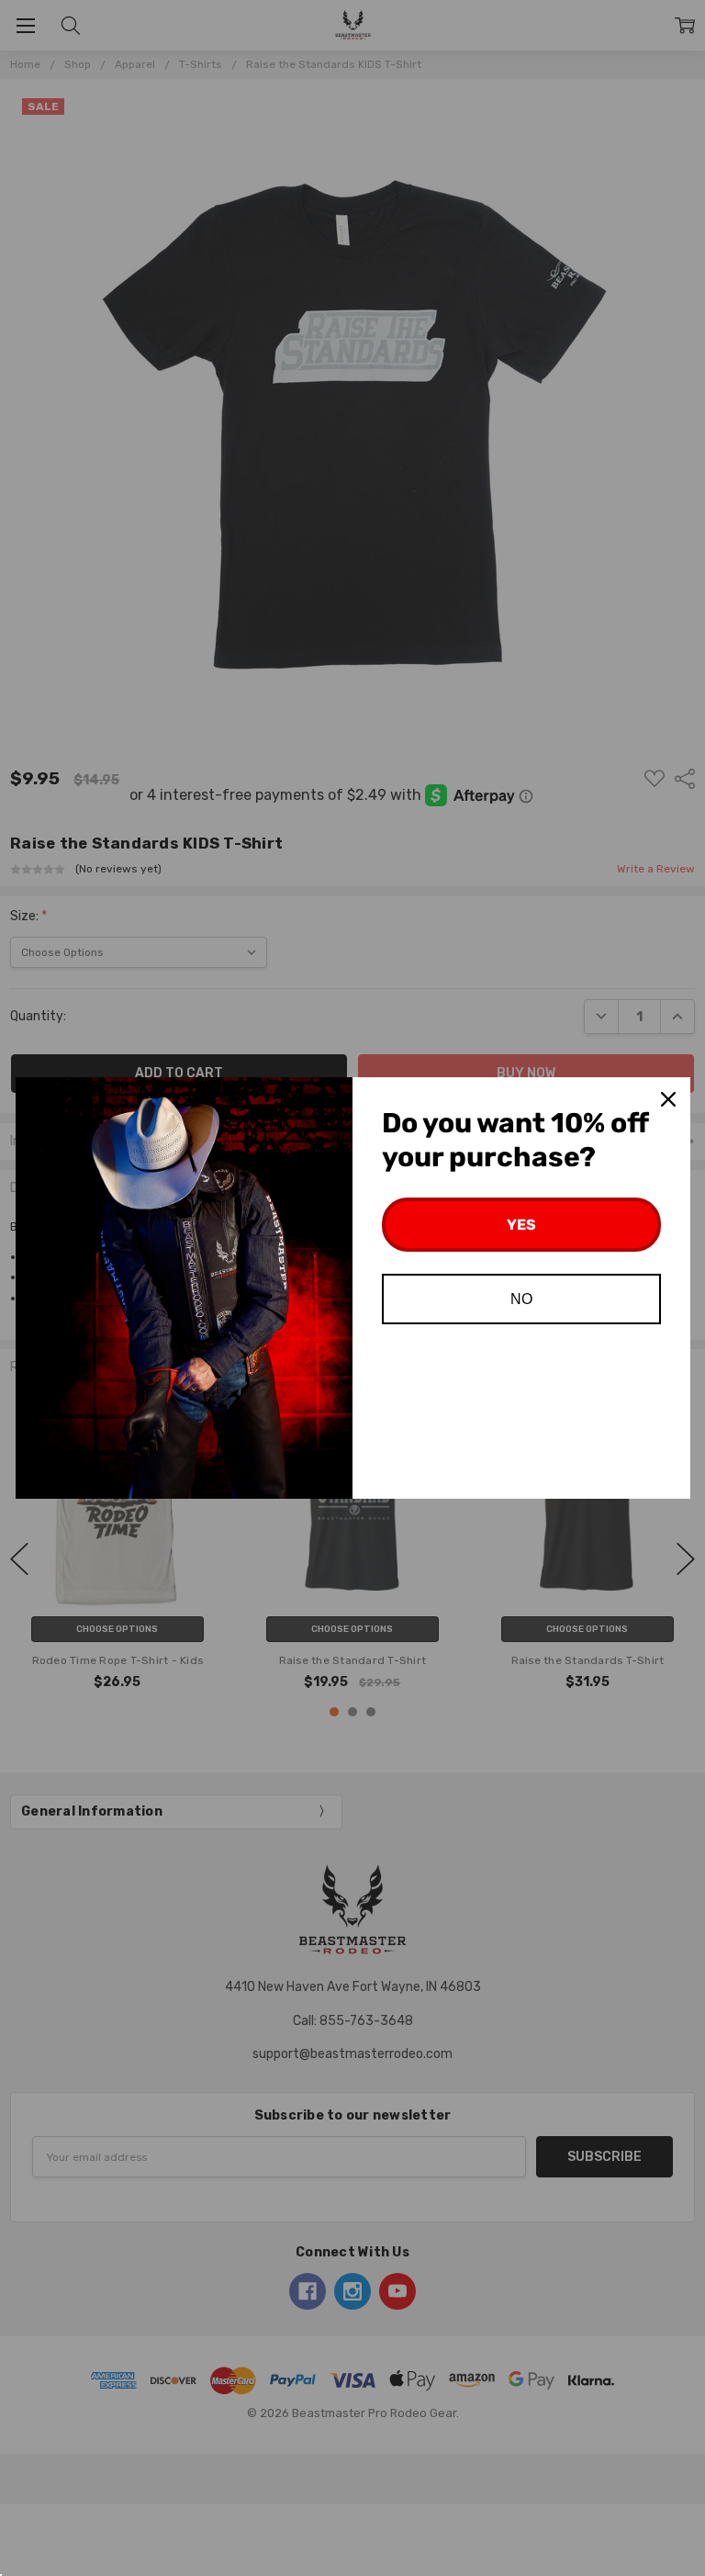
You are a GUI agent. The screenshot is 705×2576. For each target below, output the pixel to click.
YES (521, 1225)
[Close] (668, 1099)
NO (521, 1299)
